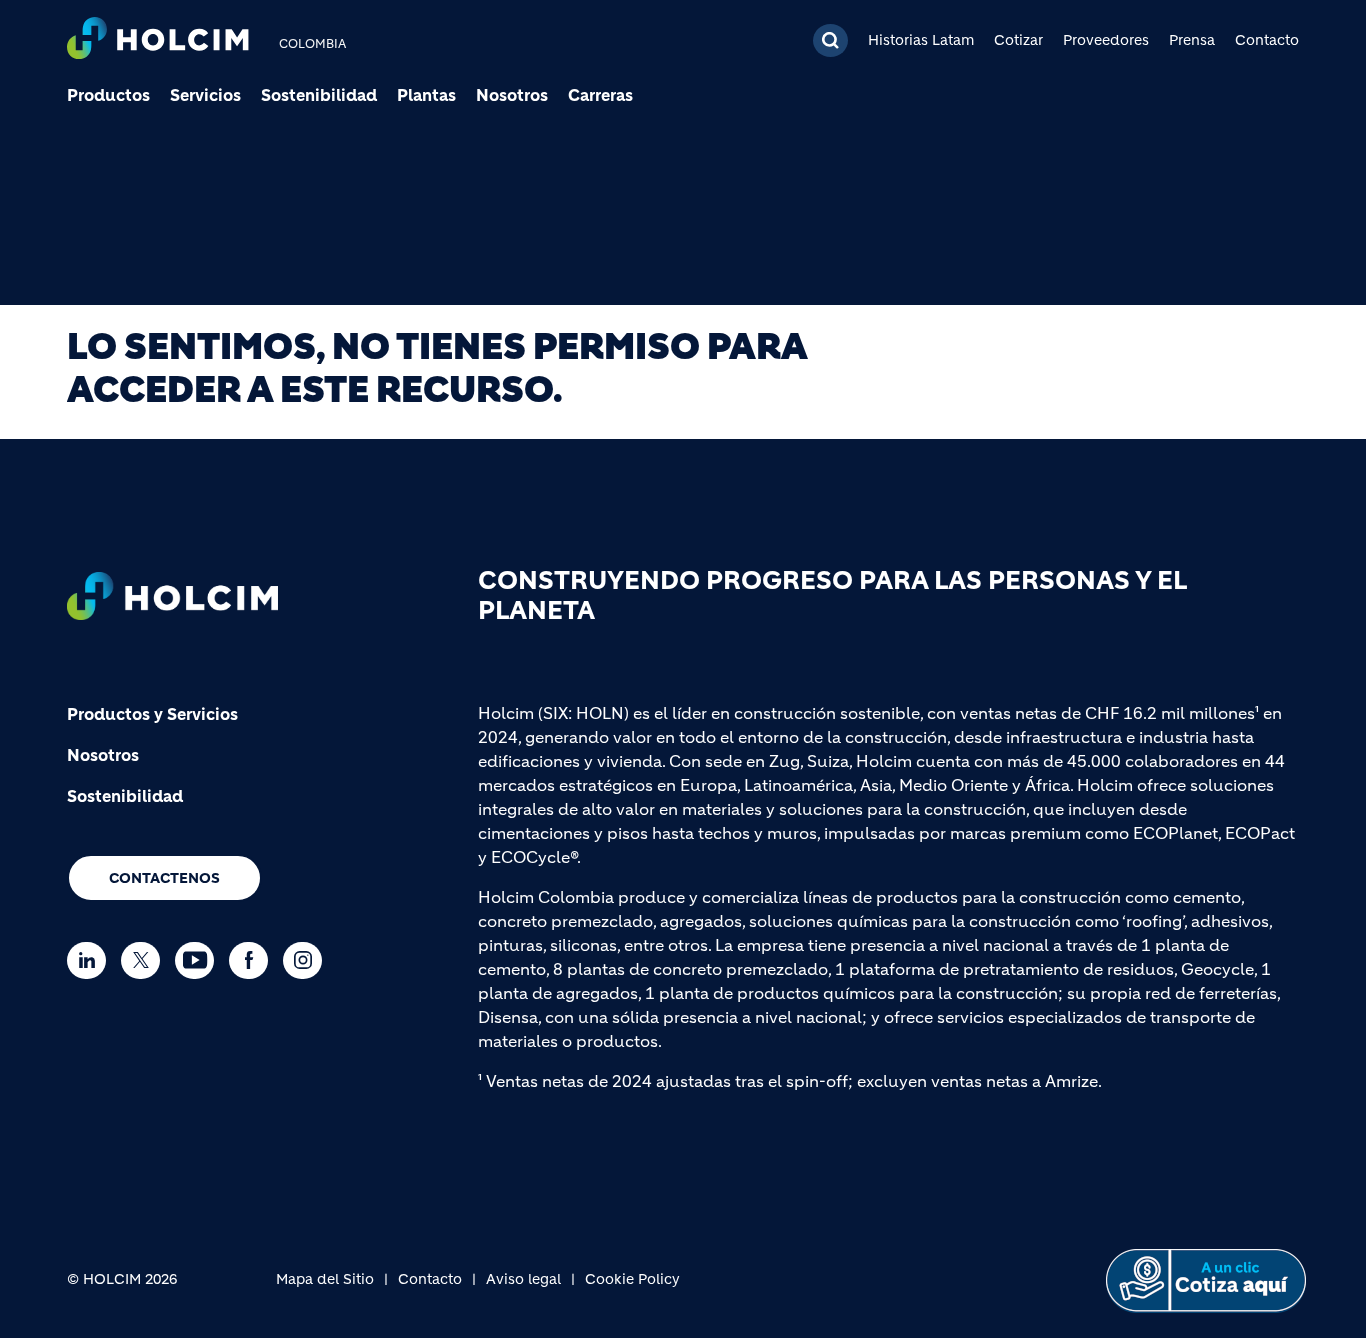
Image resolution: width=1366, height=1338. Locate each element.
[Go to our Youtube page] (199, 960)
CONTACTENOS (164, 878)
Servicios (205, 95)
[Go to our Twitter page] (145, 960)
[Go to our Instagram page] (307, 960)
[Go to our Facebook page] (253, 960)
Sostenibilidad (319, 95)
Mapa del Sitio (325, 1279)
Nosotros (512, 95)
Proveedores (1106, 40)
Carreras (600, 95)
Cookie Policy (632, 1279)
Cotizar (1018, 40)
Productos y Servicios (152, 714)
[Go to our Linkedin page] (91, 960)
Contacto (1267, 40)
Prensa (1192, 40)
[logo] (158, 40)
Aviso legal (523, 1279)
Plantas (426, 95)
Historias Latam (921, 40)
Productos (108, 95)
